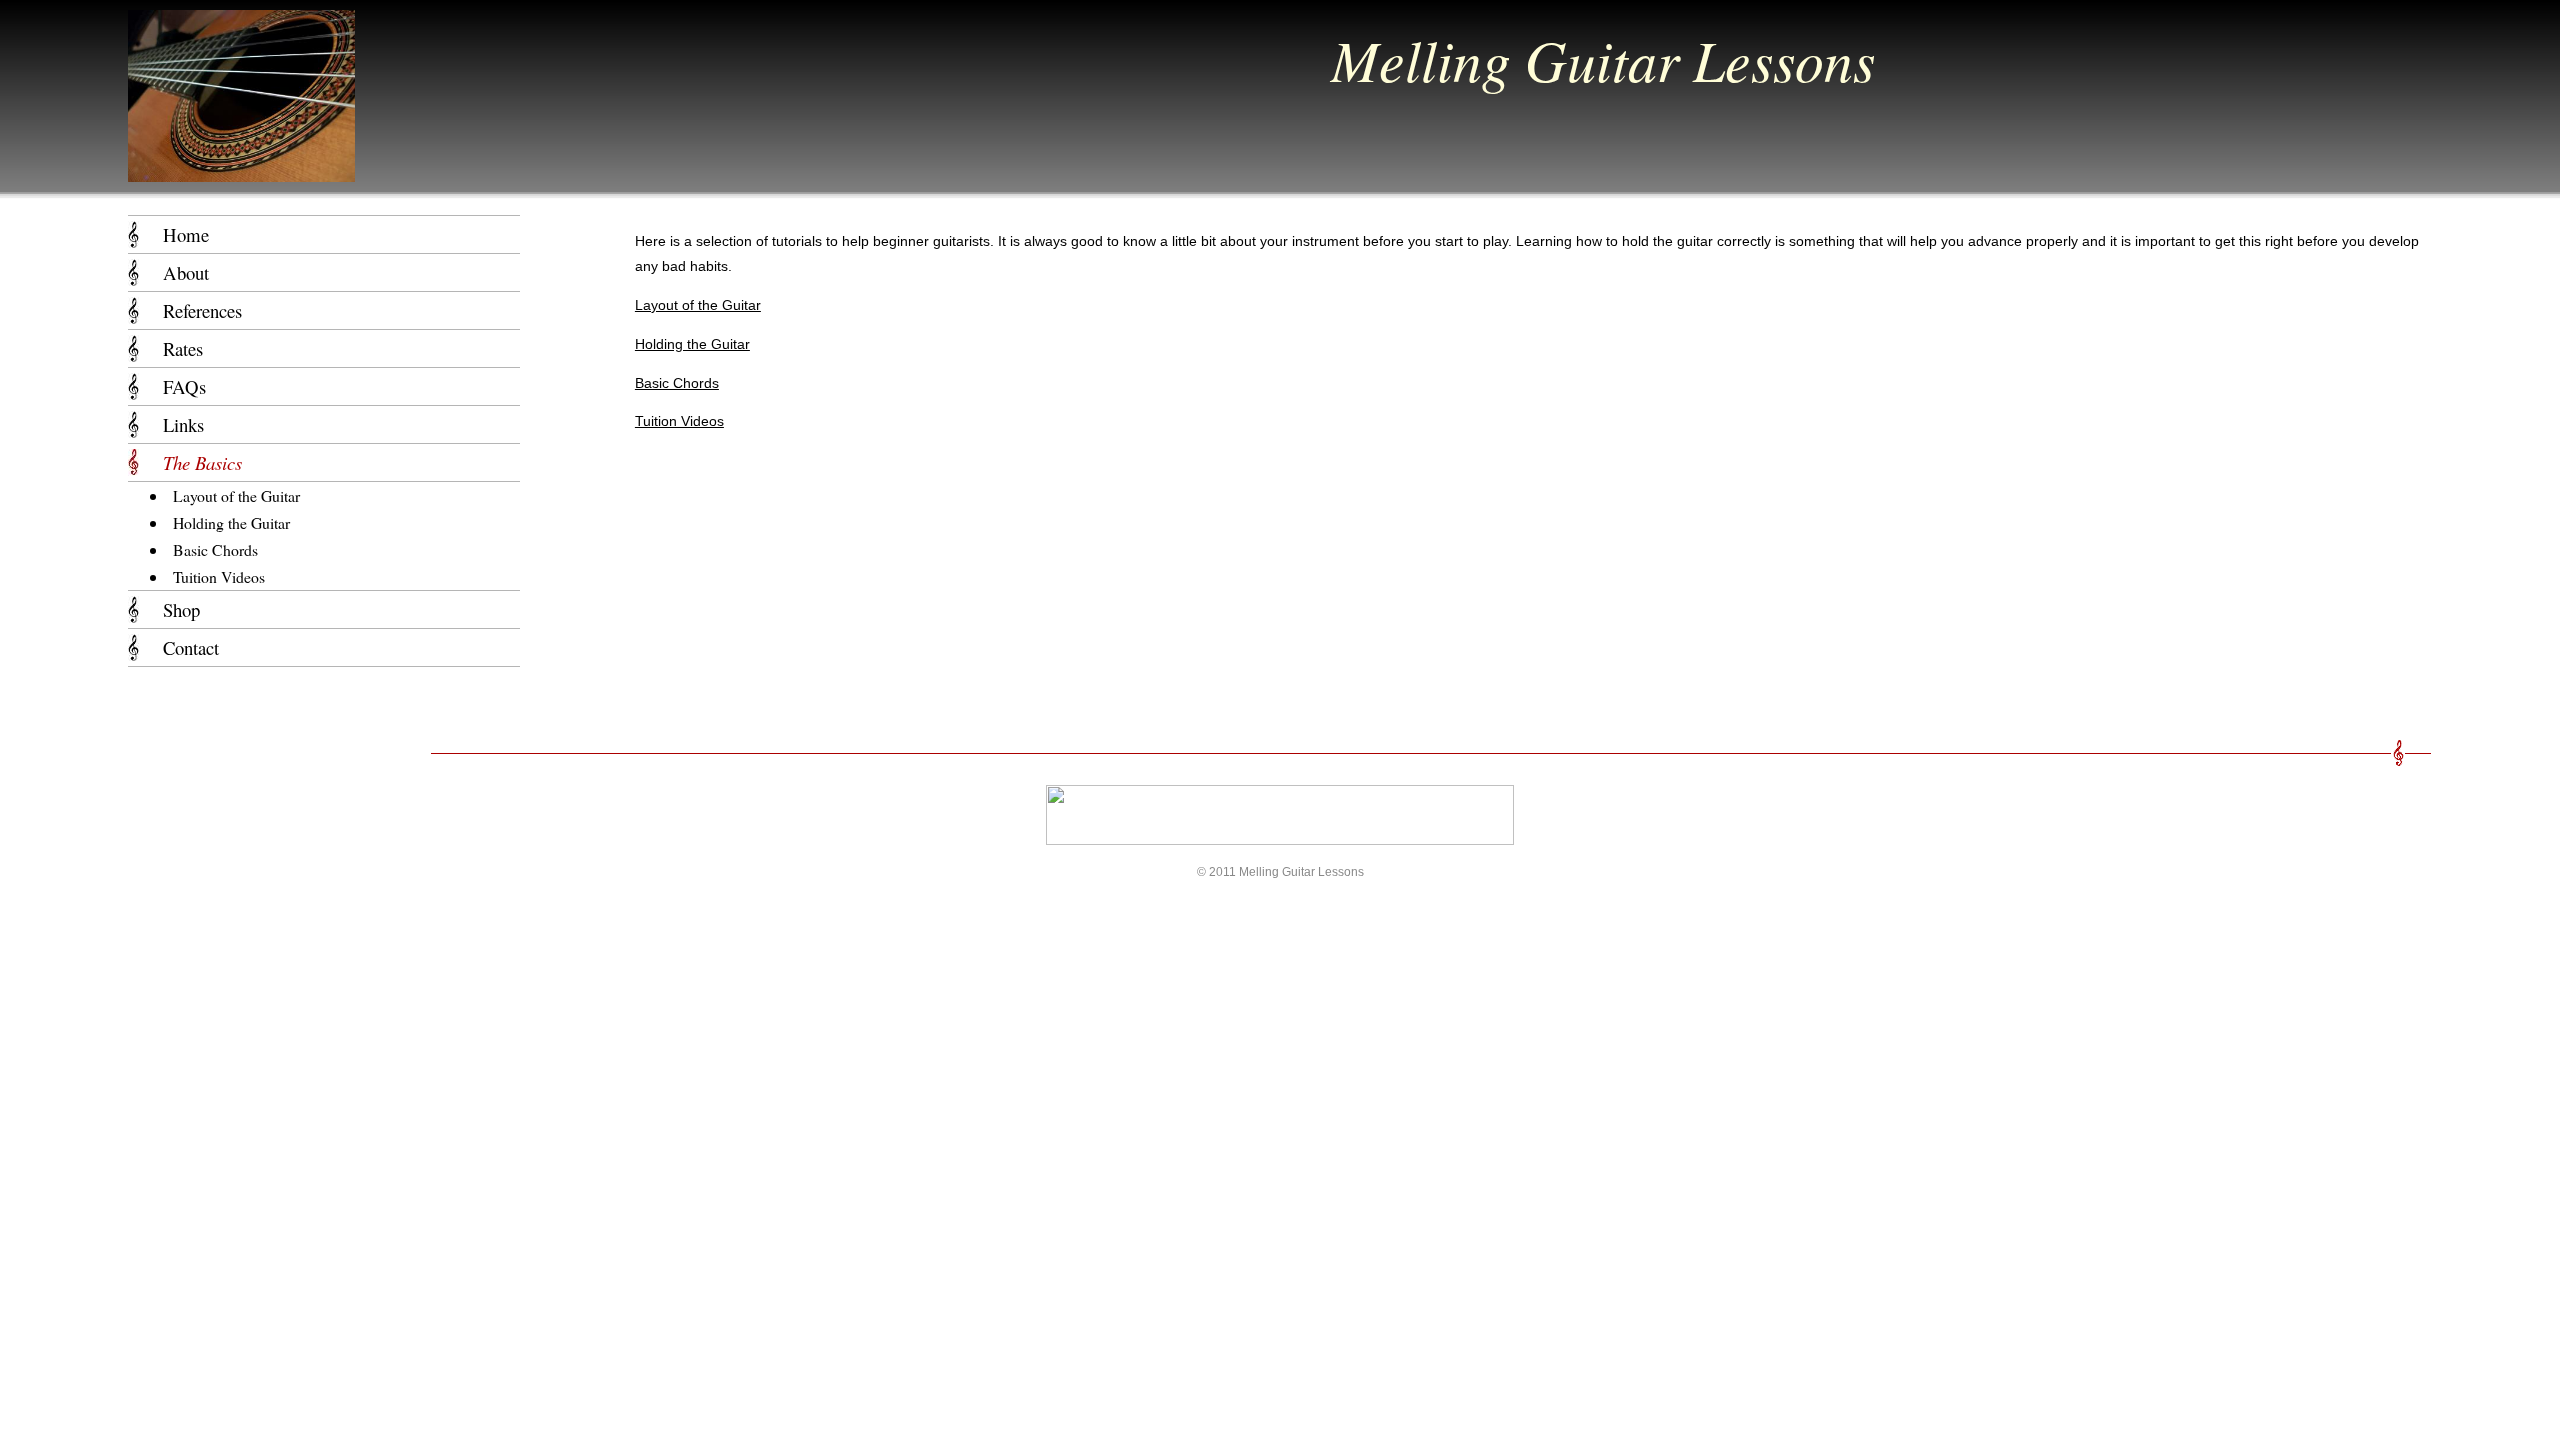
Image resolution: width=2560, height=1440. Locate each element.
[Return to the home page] (241, 172)
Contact (191, 647)
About (186, 272)
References (202, 310)
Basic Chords (677, 383)
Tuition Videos (679, 421)
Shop (181, 609)
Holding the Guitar (692, 344)
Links (183, 424)
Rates (183, 348)
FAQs (184, 386)
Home (186, 234)
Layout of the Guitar (698, 305)
